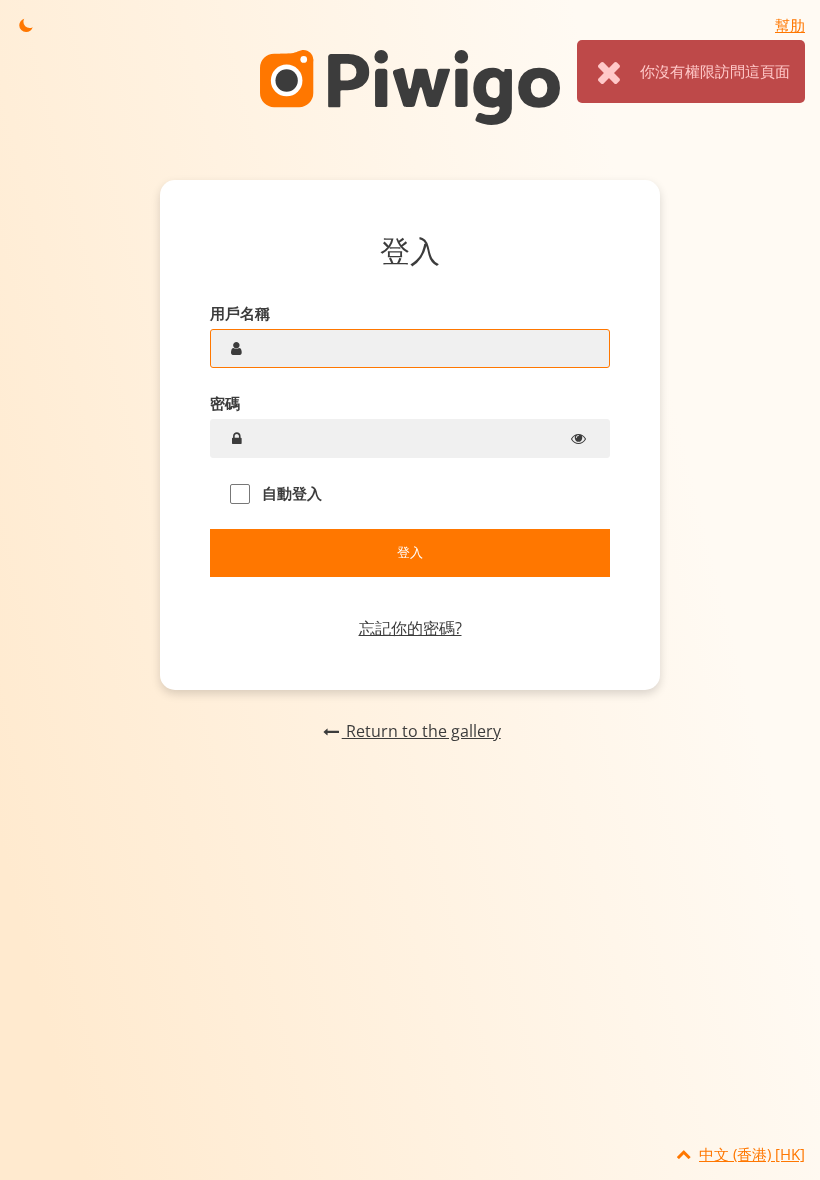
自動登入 (290, 493)
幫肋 (790, 25)
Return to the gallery (421, 731)
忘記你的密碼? (410, 628)
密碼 (225, 403)
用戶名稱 (240, 313)
